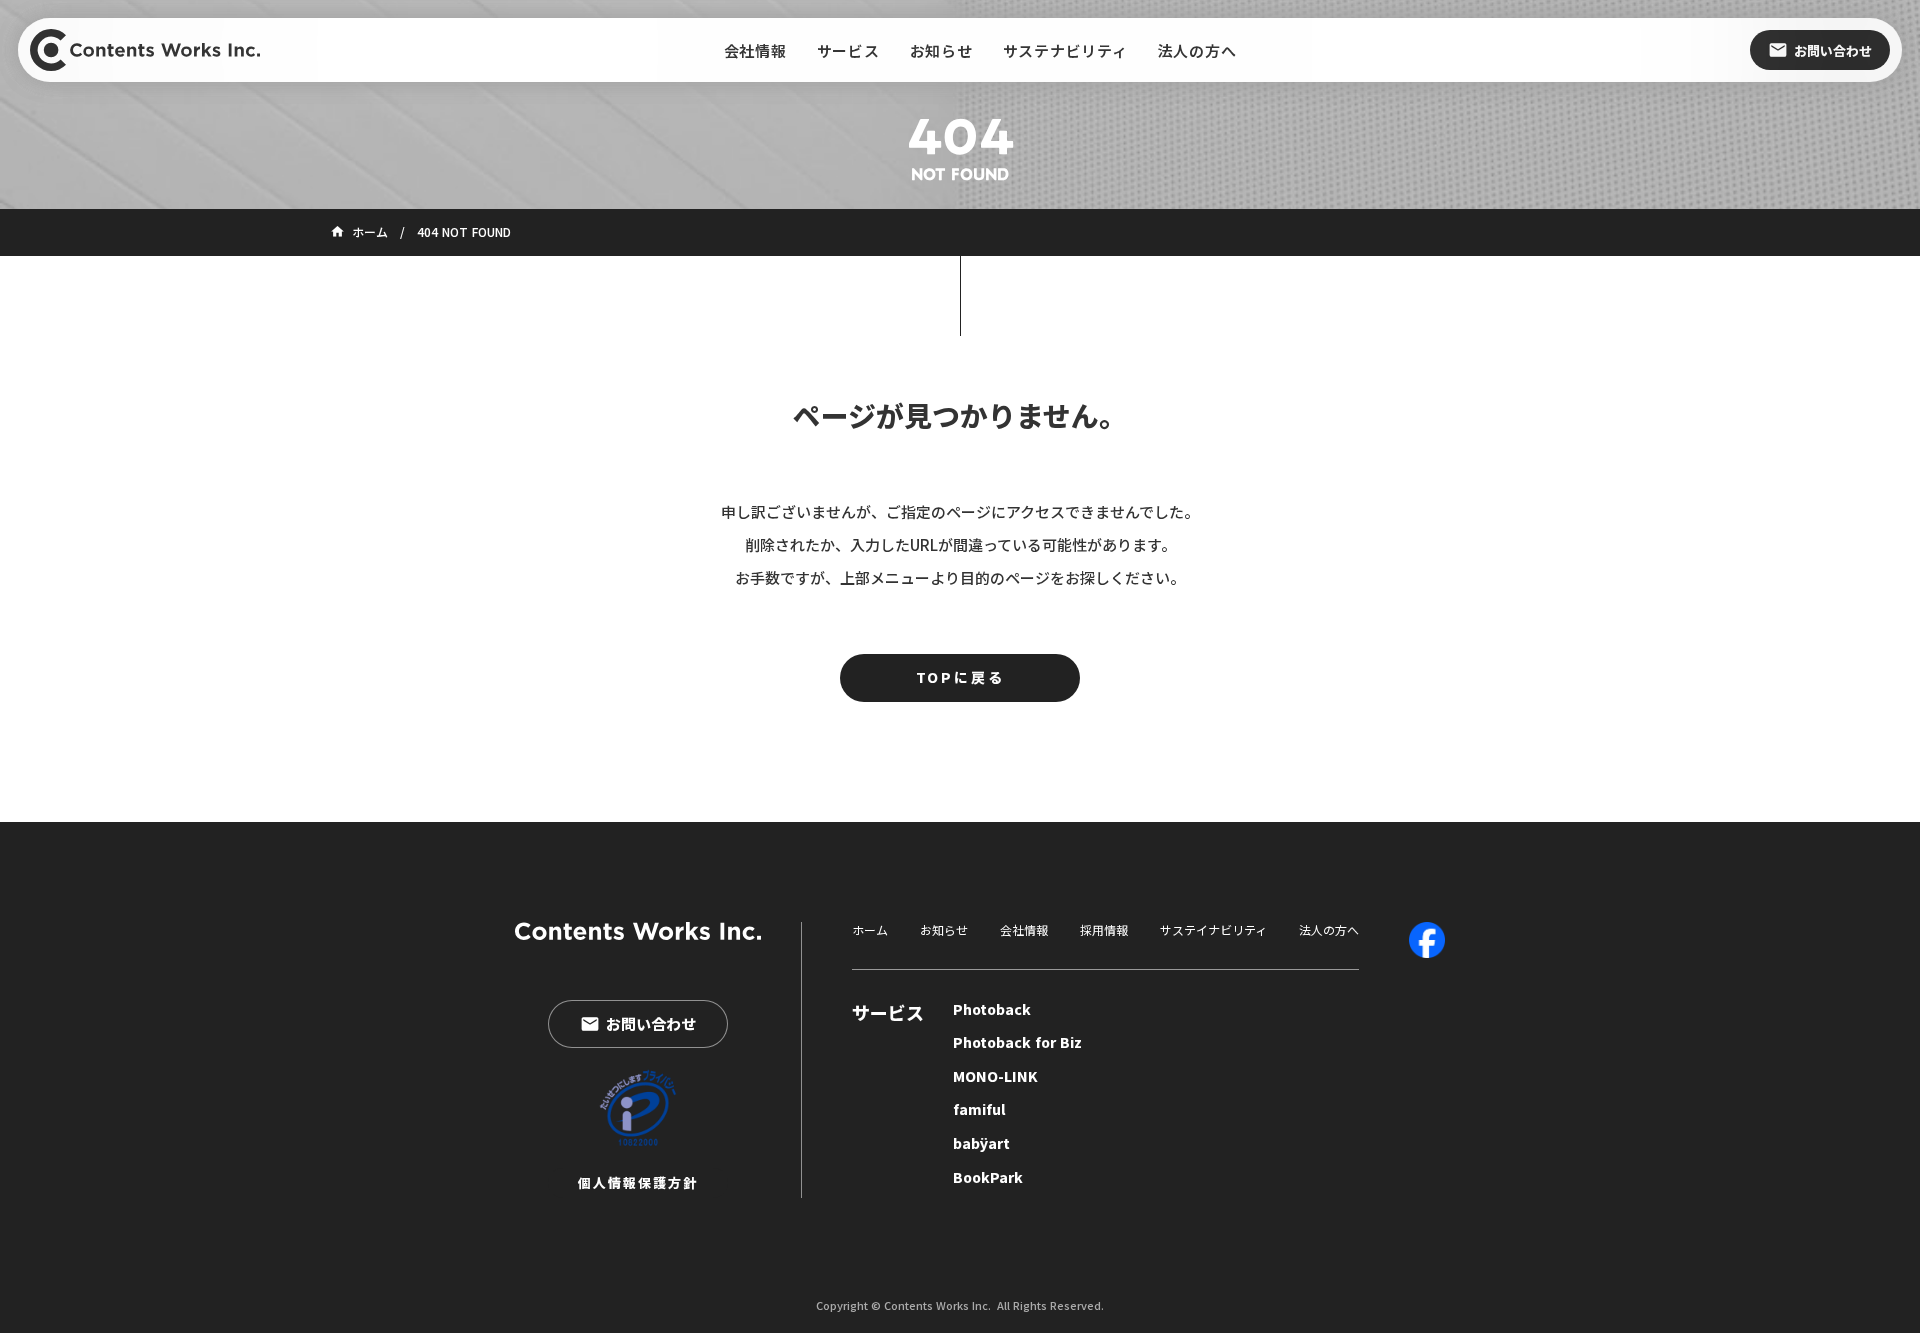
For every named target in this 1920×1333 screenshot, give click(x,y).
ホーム (870, 930)
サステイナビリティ (1213, 930)
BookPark (988, 1177)
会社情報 (1024, 930)
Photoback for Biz (1017, 1042)
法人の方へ (1329, 930)
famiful (979, 1109)
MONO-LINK (995, 1076)
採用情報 (1104, 930)
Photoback (992, 1009)
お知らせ (944, 930)
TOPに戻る (960, 677)
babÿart (981, 1143)
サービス (888, 1012)
